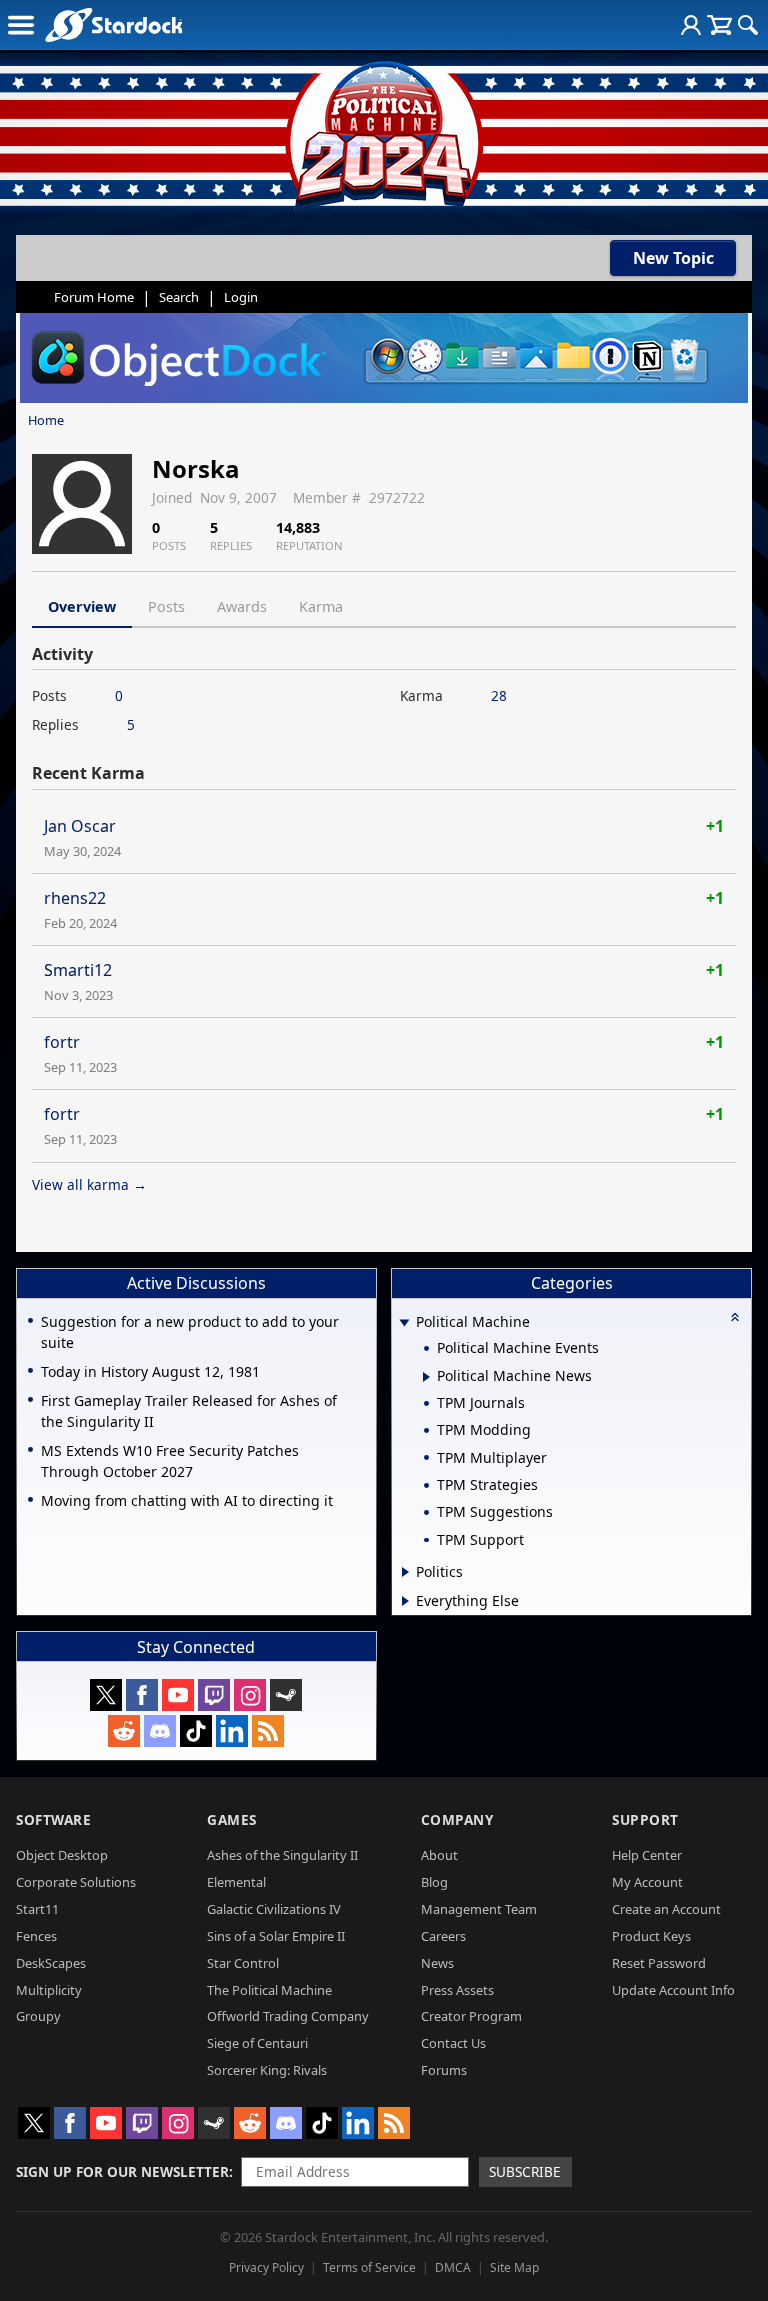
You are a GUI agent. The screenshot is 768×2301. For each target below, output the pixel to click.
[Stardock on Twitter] (106, 1695)
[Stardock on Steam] (286, 1695)
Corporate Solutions (76, 1882)
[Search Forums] (748, 25)
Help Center (647, 1855)
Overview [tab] (82, 606)
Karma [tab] (321, 606)
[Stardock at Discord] (160, 1731)
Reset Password (659, 1963)
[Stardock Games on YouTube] (178, 1695)
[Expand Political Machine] (405, 1323)
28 (499, 695)
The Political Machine (269, 1990)
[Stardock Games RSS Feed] (268, 1731)
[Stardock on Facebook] (142, 1695)
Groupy (38, 2016)
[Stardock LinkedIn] (232, 1731)
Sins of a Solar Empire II (276, 1936)
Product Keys (651, 1936)
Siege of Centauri (257, 2043)
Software (53, 1819)
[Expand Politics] (405, 1572)
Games (232, 1819)
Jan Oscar (80, 826)
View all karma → (89, 1184)
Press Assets (457, 1990)
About (439, 1855)
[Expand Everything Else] (405, 1601)
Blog (434, 1882)
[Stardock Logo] (113, 24)
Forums (444, 2070)
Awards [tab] (242, 606)
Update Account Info (673, 1990)
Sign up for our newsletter (122, 2171)
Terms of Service (369, 2267)
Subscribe (525, 2171)
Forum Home (94, 297)
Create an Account (666, 1909)
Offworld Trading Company (288, 2016)
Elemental (236, 1882)
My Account (647, 1882)
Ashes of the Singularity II (282, 1855)
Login (241, 297)
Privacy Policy (266, 2267)
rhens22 (75, 898)
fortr (62, 1042)
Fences (36, 1936)
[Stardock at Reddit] (124, 1731)
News (437, 1963)
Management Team (479, 1909)
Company (457, 1819)
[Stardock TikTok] (196, 1731)
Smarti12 (78, 970)
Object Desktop (62, 1855)
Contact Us (453, 2043)
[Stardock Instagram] (250, 1695)
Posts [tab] (166, 606)
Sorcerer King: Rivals (267, 2070)
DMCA (453, 2267)
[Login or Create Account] (691, 25)
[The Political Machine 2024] (384, 130)
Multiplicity (49, 1990)
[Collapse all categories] (735, 1317)
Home (46, 420)
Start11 (37, 1909)
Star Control (243, 1963)
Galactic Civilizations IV (274, 1909)
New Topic (673, 258)
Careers (443, 1936)
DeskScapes (51, 1963)
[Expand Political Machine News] (426, 1377)
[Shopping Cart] (719, 25)
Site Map (514, 2267)
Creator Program (471, 2016)
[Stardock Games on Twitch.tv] (214, 1695)
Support (645, 1819)
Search (179, 297)
